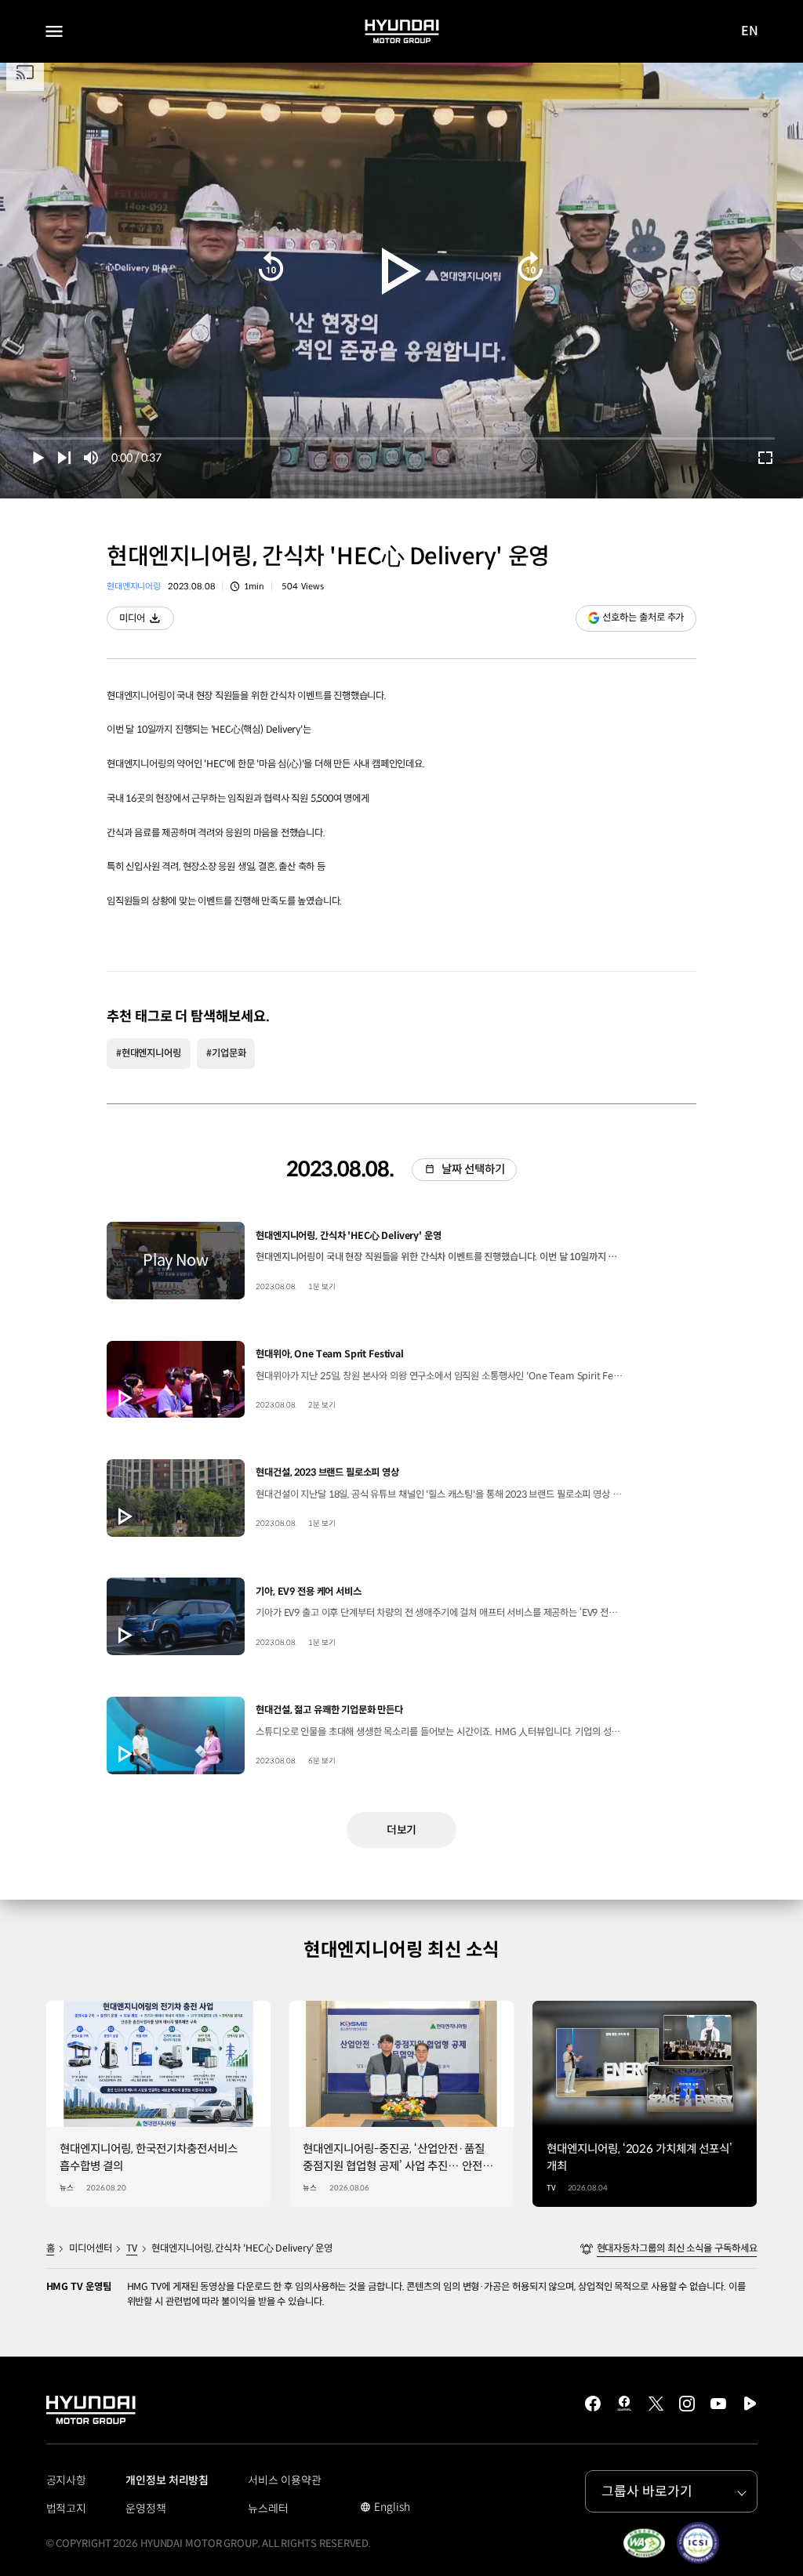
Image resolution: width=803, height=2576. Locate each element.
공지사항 (67, 2480)
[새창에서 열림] (644, 2543)
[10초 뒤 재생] (271, 266)
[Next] (64, 458)
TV (132, 2248)
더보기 (402, 1830)
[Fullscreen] (765, 458)
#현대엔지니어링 (149, 1053)
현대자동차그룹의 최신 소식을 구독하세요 (677, 2248)
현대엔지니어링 (134, 586)
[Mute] (91, 458)
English (385, 2509)
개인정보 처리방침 (167, 2480)
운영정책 (146, 2509)
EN (750, 32)
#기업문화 (226, 1053)
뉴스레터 (268, 2509)
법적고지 (67, 2509)
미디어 (147, 621)
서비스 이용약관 (284, 2480)
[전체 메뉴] (54, 31)
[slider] (401, 438)
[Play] (401, 271)
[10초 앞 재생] (531, 266)
